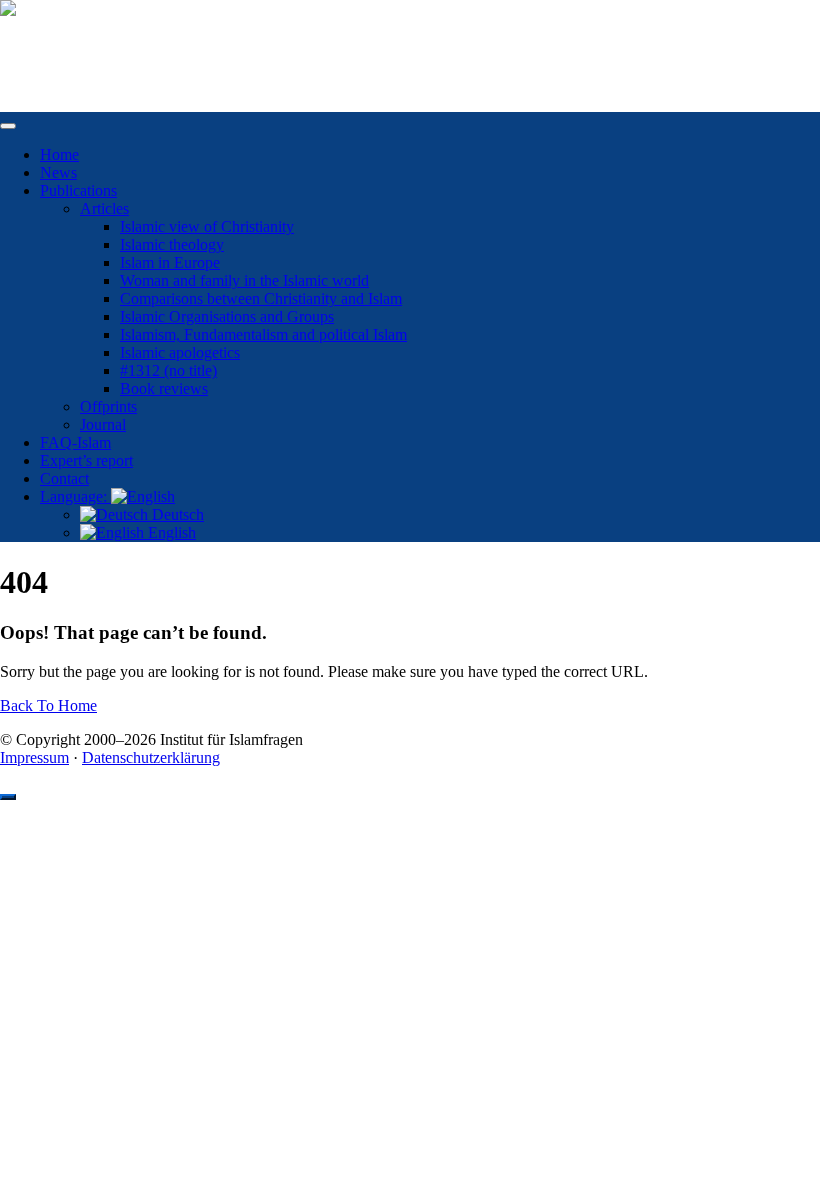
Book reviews (164, 388)
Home (59, 154)
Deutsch (176, 514)
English (170, 532)
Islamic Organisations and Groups (227, 316)
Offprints (108, 406)
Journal (103, 424)
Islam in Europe (170, 262)
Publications (78, 190)
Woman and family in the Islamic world (244, 280)
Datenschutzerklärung (151, 757)
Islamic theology (172, 244)
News (58, 172)
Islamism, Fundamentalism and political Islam (263, 334)
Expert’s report (86, 460)
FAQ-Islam (75, 442)
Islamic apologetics (180, 352)
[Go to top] (8, 797)
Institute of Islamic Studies (83, 42)
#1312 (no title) (168, 370)
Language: (75, 496)
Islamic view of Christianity (207, 226)
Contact (64, 478)
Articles (104, 208)
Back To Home (48, 705)
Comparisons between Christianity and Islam (261, 298)
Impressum (34, 757)
